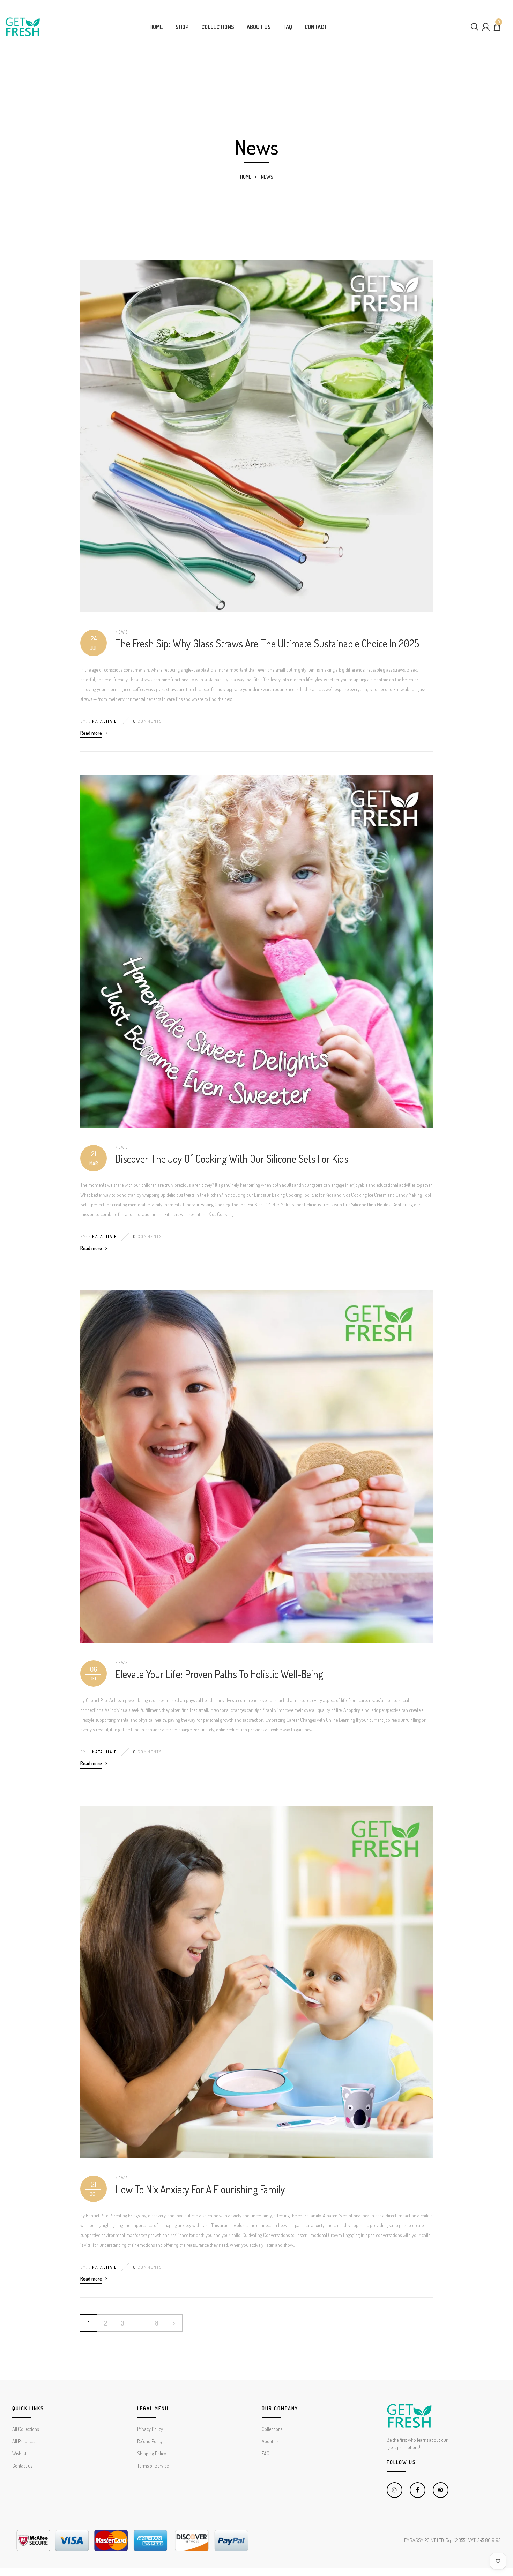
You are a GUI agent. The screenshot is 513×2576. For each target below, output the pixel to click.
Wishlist (19, 2453)
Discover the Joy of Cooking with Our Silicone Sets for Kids (232, 1159)
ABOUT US (259, 27)
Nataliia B (105, 721)
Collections (272, 2429)
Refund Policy (150, 2441)
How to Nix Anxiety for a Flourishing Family (200, 2189)
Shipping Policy (152, 2453)
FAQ (288, 27)
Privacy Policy (150, 2429)
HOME (156, 27)
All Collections (25, 2429)
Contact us (22, 2466)
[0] (497, 29)
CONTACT (316, 27)
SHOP (182, 27)
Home (246, 177)
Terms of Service (153, 2466)
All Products (24, 2441)
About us (270, 2441)
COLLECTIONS (218, 27)
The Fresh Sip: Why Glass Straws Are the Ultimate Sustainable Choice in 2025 (267, 643)
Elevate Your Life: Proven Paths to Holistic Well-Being (219, 1674)
